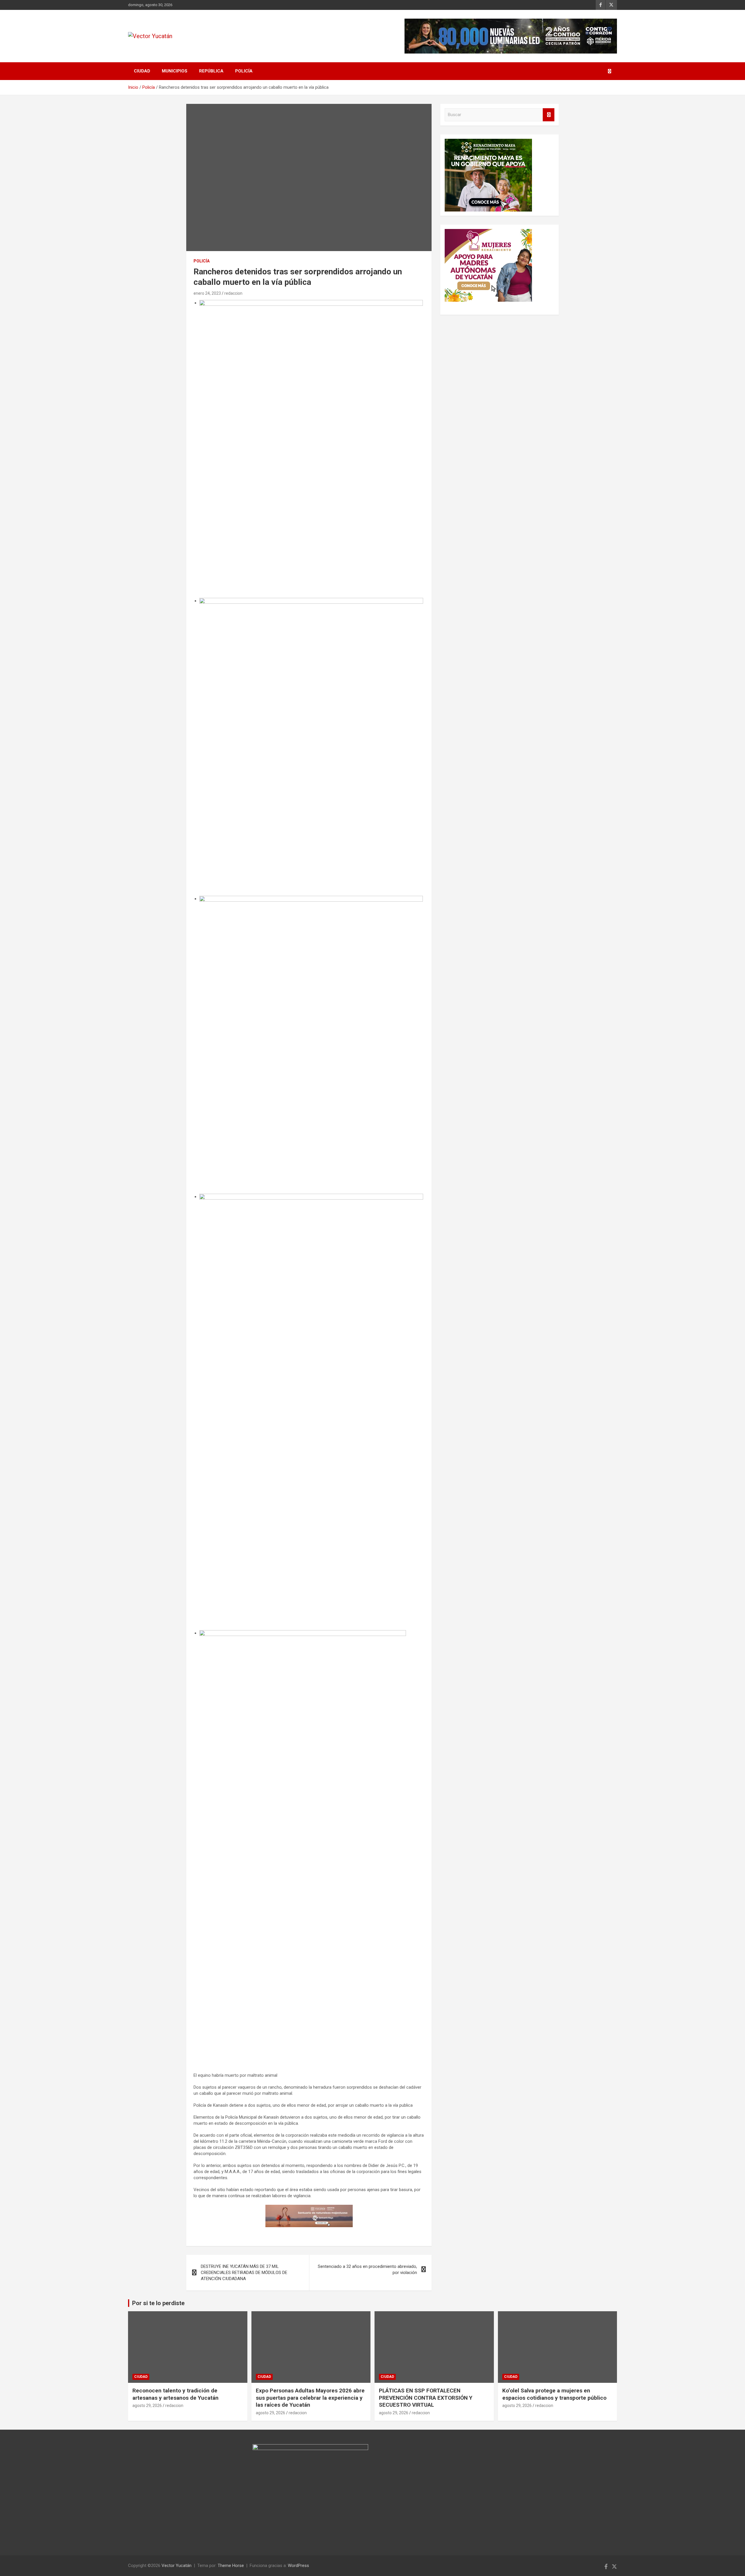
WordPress (298, 2566)
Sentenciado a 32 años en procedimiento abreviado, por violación (367, 2269)
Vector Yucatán (177, 2566)
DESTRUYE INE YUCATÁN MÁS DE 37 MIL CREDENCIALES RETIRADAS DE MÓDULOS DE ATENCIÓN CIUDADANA (244, 2273)
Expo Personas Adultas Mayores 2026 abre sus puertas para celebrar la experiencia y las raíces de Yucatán (310, 2398)
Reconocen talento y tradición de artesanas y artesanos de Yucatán (175, 2394)
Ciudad (142, 71)
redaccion (233, 293)
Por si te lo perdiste (158, 2303)
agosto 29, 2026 (147, 2406)
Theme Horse (231, 2566)
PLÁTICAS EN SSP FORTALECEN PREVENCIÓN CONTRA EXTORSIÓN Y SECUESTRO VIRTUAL (426, 2398)
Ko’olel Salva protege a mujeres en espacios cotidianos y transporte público (554, 2394)
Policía (244, 71)
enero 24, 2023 (207, 293)
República (211, 71)
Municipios (175, 71)
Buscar (549, 115)
